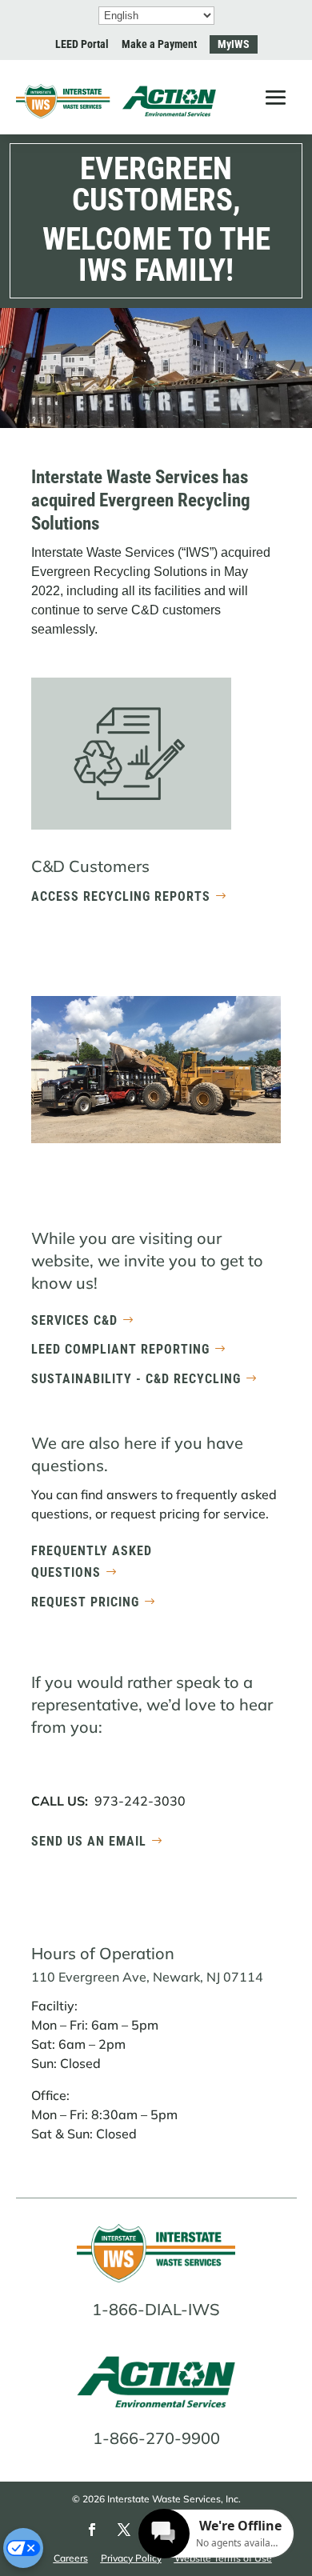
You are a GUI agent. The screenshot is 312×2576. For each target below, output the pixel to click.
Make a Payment (159, 44)
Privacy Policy (131, 2558)
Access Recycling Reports (121, 896)
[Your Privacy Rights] (23, 2548)
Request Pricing (85, 1602)
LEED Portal (82, 44)
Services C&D (74, 1320)
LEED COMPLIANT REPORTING (120, 1349)
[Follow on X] (124, 2530)
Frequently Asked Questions (92, 1562)
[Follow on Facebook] (92, 2530)
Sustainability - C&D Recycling (136, 1379)
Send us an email (89, 1841)
